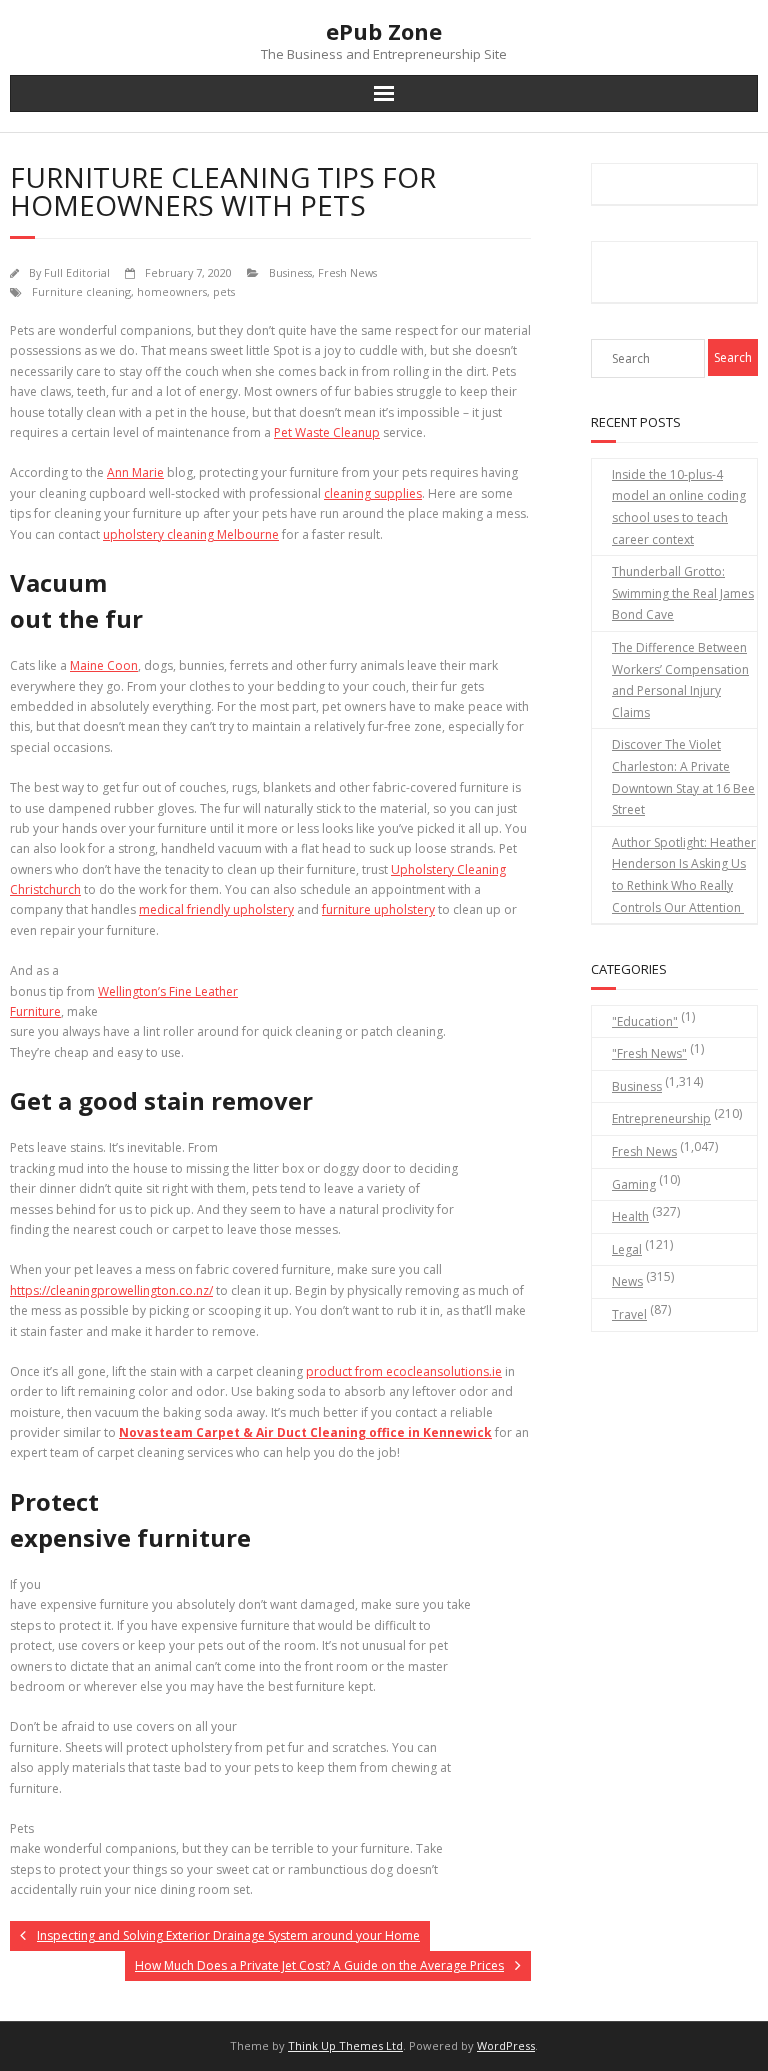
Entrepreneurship (661, 1118)
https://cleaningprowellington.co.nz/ (111, 1290)
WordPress (506, 2045)
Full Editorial (77, 272)
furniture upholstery (378, 909)
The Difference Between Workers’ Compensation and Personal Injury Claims (680, 680)
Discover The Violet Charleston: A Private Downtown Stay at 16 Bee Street (683, 777)
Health (630, 1216)
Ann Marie (135, 472)
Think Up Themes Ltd (345, 2045)
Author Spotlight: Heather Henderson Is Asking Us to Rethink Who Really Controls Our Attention (684, 875)
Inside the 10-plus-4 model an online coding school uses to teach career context (679, 507)
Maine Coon (104, 665)
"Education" (645, 1021)
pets (224, 291)
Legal (627, 1249)
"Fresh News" (649, 1053)
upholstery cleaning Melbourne (191, 534)
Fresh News (347, 272)
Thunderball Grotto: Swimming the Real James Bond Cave (683, 593)
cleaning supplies (373, 493)
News (627, 1281)
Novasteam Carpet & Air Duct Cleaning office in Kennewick (305, 1432)
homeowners (172, 291)
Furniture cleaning (81, 291)
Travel (629, 1314)
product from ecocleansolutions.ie (404, 1371)
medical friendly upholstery (216, 909)
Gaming (634, 1184)
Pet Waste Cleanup (327, 432)
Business (290, 272)
